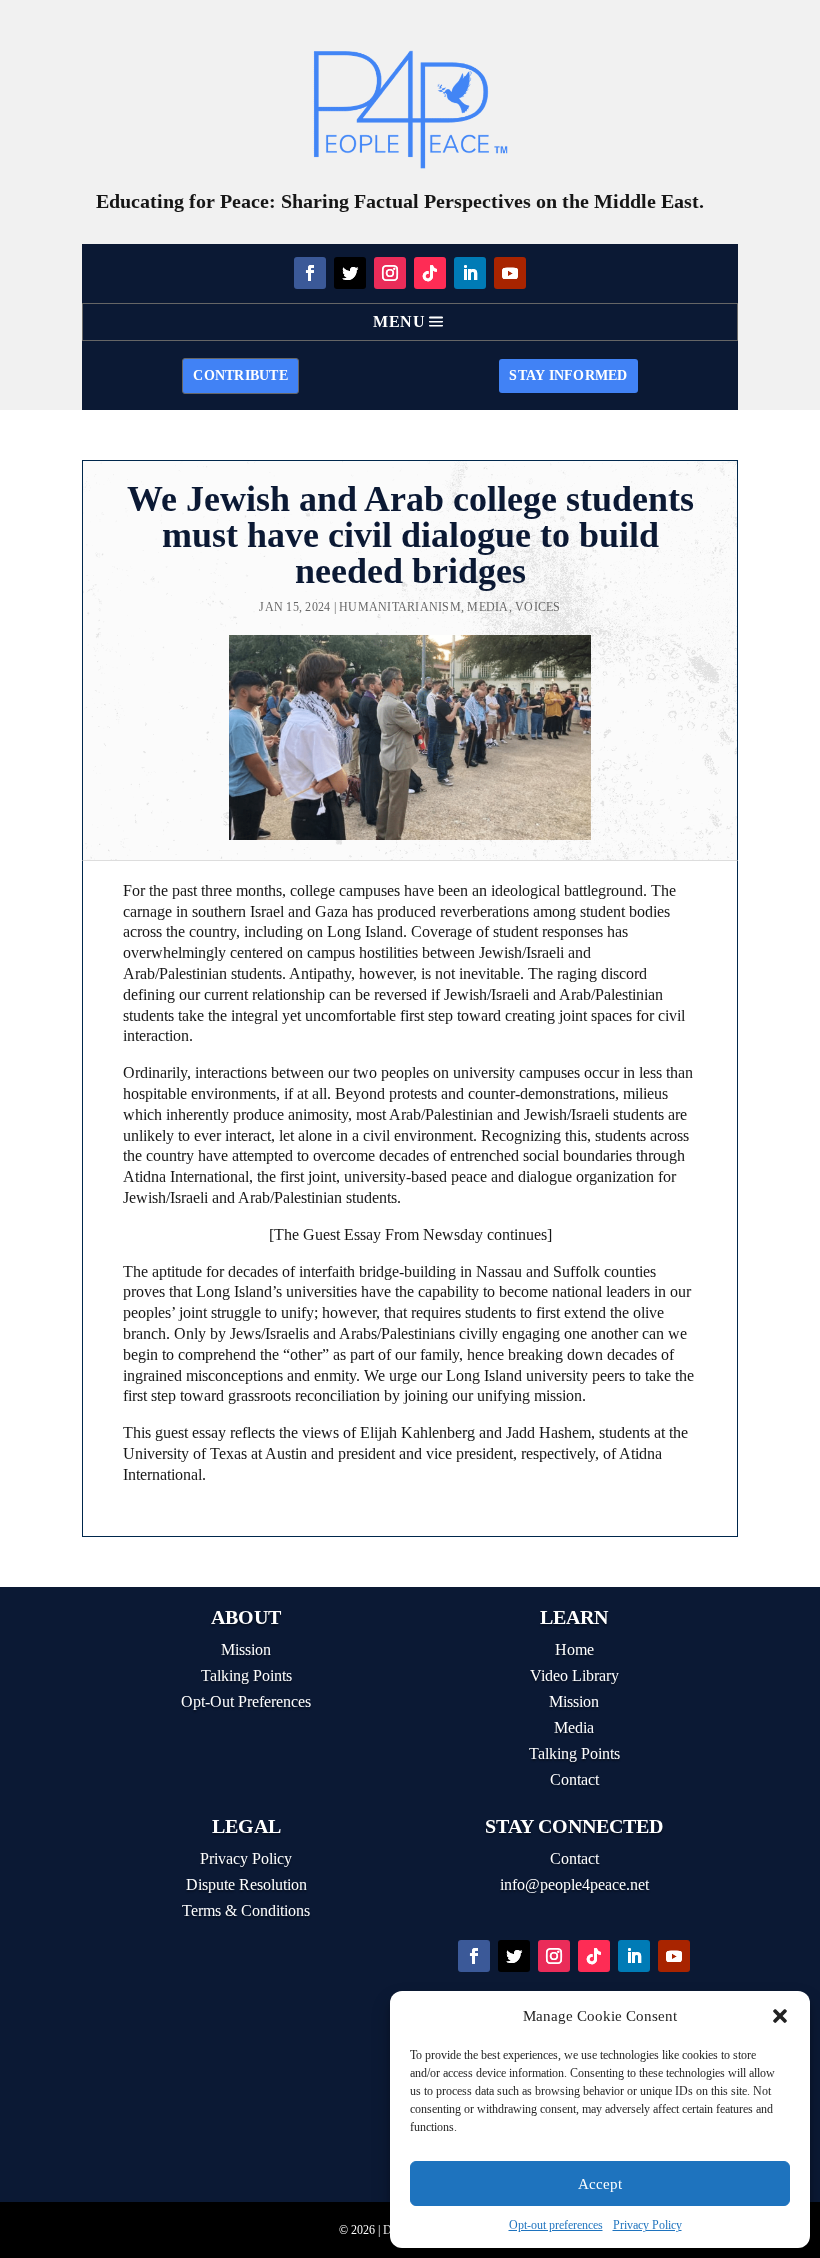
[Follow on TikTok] (430, 273)
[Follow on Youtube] (510, 273)
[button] (780, 2016)
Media (487, 607)
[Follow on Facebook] (310, 273)
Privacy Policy (647, 2225)
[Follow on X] (350, 273)
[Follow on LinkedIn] (470, 273)
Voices (538, 607)
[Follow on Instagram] (390, 273)
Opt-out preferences (556, 2225)
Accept (600, 2184)
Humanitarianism (400, 607)
